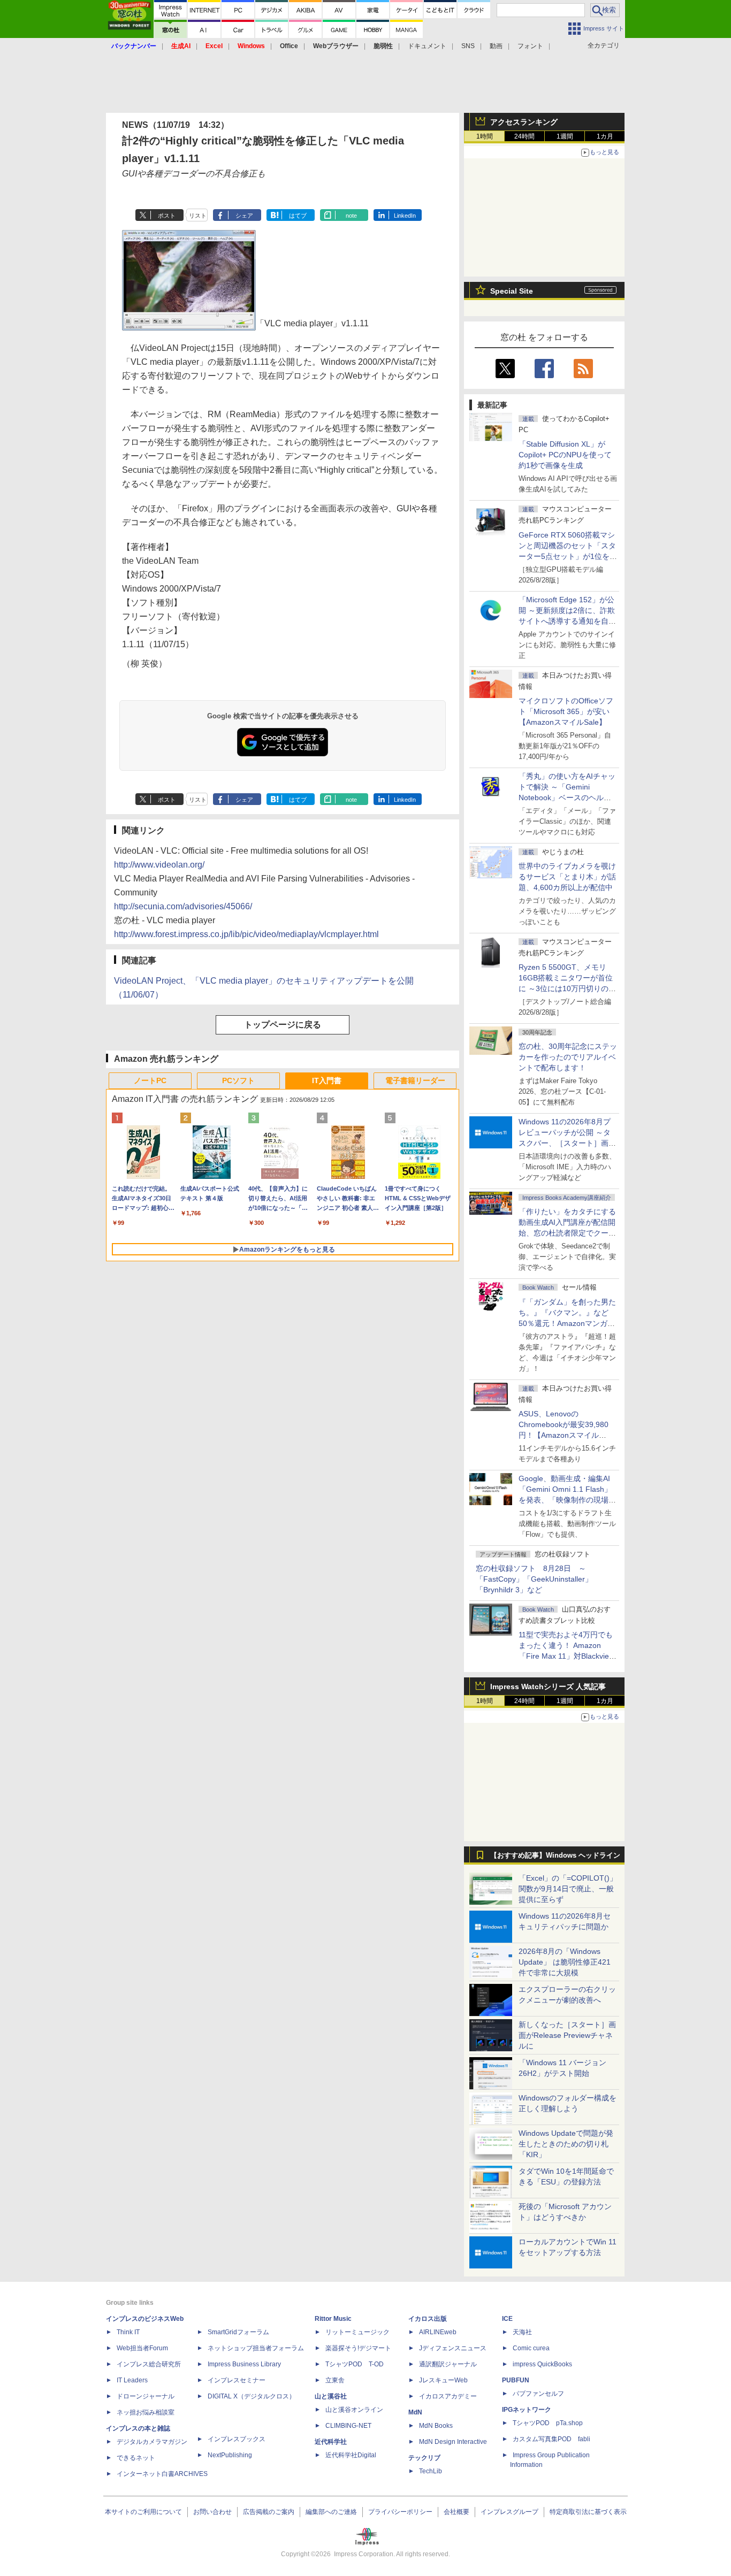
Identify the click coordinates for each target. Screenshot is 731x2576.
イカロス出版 (428, 2319)
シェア (244, 216)
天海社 (522, 2332)
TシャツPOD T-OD (355, 2364)
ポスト (167, 216)
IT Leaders (132, 2380)
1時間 (485, 136)
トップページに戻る (283, 1025)
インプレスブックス (237, 2439)
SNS (468, 46)
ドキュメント (427, 46)
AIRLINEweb (438, 2332)
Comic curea (531, 2348)
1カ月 (605, 136)
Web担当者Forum (142, 2348)
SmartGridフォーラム (238, 2332)
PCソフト (238, 1080)
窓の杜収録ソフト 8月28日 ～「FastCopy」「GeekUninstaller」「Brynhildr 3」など (534, 1579)
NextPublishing (230, 2455)
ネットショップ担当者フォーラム (256, 2348)
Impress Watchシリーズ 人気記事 (548, 1686)
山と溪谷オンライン (354, 2410)
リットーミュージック (357, 2332)
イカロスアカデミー (448, 2396)
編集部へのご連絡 (331, 2512)
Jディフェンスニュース (453, 2348)
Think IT (128, 2332)
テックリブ (424, 2458)
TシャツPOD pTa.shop (548, 2423)
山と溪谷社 (331, 2396)
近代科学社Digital (351, 2455)
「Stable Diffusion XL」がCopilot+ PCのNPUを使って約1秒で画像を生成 (565, 455)
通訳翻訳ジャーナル (448, 2364)
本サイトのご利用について (143, 2512)
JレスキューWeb (443, 2380)
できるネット (136, 2458)
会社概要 (456, 2512)
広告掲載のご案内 (269, 2512)
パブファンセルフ (538, 2394)
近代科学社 (331, 2442)
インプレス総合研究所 (149, 2364)
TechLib (431, 2471)
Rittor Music (333, 2319)
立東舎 (335, 2380)
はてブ (298, 216)
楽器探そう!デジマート (358, 2348)
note (351, 216)
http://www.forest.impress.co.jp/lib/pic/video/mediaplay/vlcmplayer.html (246, 934)
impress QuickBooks (542, 2364)
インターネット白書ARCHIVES (162, 2474)
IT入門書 (327, 1080)
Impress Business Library (244, 2364)
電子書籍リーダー (415, 1080)
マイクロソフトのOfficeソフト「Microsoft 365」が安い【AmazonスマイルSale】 (566, 711)
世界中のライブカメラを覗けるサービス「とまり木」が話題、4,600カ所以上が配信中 (567, 877)
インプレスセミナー (237, 2380)
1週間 (565, 136)
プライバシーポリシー (400, 2512)
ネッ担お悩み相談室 (146, 2412)
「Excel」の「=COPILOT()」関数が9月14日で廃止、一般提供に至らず (568, 1889)
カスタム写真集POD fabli (551, 2439)
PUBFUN (516, 2380)
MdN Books (436, 2426)
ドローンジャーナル (146, 2396)
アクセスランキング (524, 122)
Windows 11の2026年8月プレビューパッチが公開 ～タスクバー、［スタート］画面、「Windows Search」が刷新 (566, 1143)
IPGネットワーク (527, 2410)
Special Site (512, 291)
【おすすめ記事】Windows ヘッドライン (555, 1856)
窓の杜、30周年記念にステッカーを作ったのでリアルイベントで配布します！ (568, 1057)
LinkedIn (405, 216)
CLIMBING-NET (348, 2426)
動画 (496, 46)
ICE (507, 2319)
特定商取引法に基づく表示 (588, 2512)
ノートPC (150, 1080)
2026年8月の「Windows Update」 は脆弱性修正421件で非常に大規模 (565, 1962)
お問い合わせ (212, 2512)
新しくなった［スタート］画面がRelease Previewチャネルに (567, 2035)
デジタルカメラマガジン (152, 2442)
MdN (415, 2412)
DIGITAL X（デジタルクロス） (252, 2396)
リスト (198, 216)
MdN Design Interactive (453, 2442)
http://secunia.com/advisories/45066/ (183, 906)
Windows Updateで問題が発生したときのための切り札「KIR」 (566, 2144)
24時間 (524, 136)
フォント (530, 46)
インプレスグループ (509, 2512)
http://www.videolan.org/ (159, 865)
